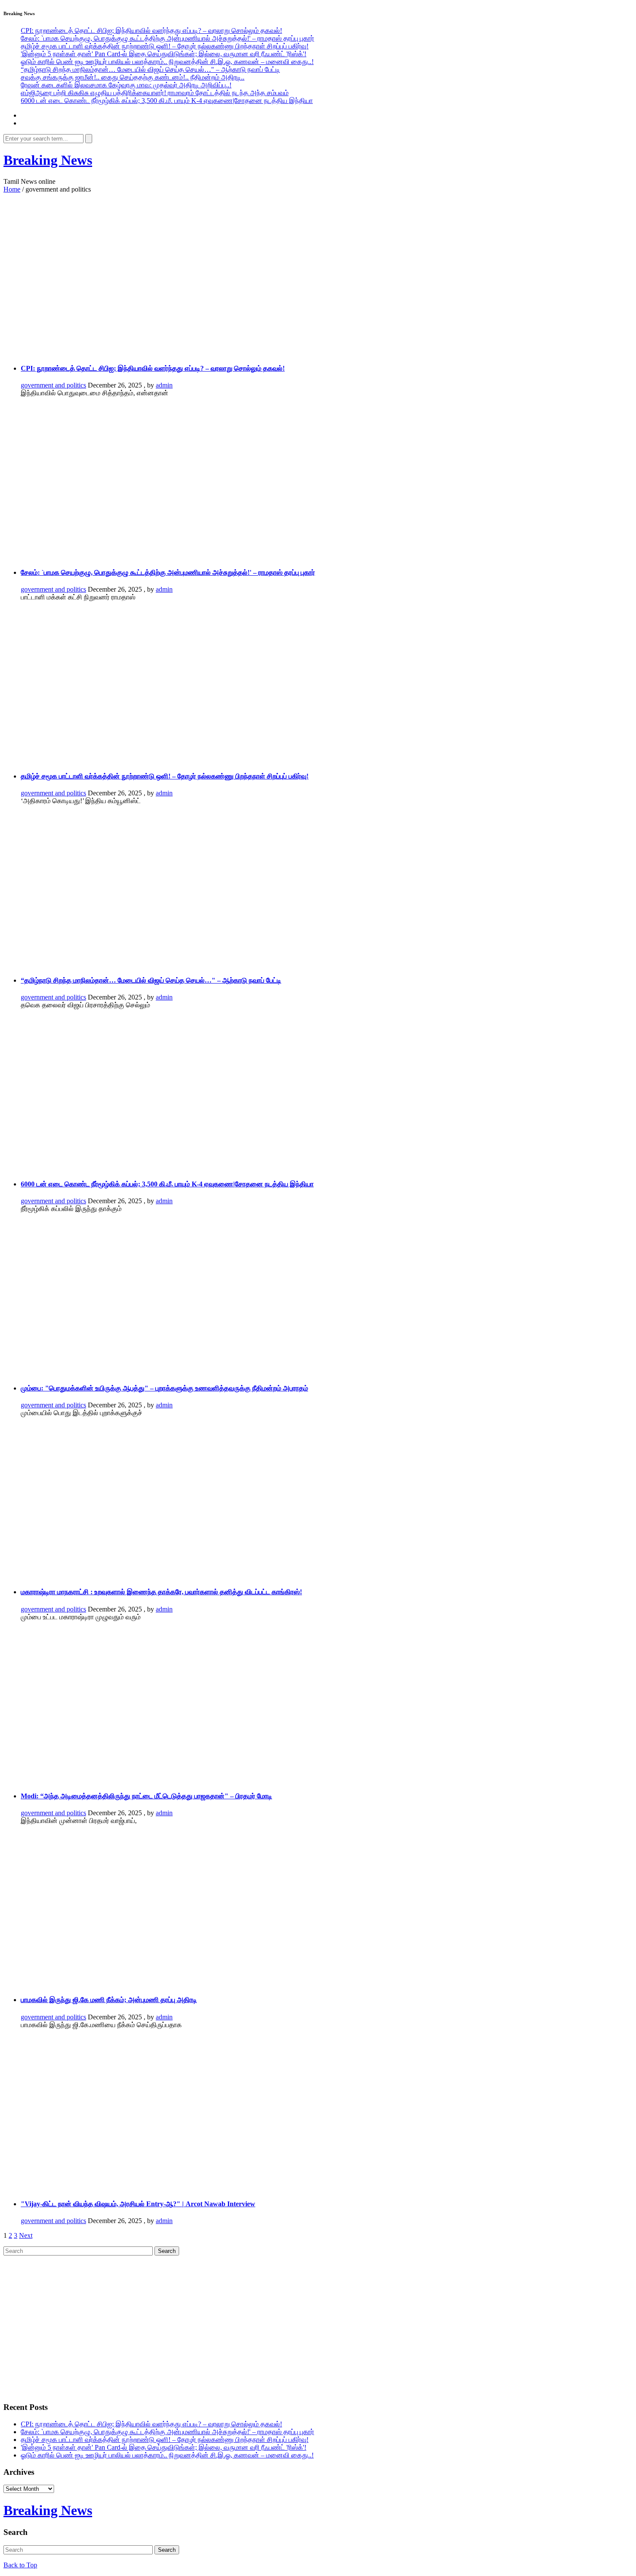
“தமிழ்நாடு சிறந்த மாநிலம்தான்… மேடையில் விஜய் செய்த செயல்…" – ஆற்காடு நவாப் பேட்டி (150, 69)
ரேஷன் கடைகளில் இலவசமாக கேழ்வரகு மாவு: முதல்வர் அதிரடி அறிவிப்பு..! (126, 85)
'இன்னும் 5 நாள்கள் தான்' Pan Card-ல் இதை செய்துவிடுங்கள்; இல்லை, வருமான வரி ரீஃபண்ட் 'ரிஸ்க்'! (164, 54)
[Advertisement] (280, 267)
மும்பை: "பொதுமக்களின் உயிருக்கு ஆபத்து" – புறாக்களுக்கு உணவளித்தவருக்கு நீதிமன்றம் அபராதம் (164, 1388)
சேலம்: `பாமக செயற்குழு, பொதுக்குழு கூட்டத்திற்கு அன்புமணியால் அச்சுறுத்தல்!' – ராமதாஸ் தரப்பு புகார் (167, 38)
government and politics (53, 385)
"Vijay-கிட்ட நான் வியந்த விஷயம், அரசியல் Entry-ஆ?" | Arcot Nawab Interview (138, 2204)
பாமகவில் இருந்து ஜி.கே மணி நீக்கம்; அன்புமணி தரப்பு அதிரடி (109, 2000)
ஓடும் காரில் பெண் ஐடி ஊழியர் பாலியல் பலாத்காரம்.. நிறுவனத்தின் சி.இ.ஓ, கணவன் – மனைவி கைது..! (167, 62)
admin (164, 385)
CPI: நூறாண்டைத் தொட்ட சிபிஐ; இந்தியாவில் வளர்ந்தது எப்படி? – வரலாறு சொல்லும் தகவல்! (151, 30)
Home (12, 189)
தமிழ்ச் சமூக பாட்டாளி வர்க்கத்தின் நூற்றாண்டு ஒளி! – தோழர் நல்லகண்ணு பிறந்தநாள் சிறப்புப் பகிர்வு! (165, 46)
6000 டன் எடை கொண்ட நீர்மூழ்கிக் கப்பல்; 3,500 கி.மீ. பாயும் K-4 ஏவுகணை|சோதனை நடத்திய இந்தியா (167, 101)
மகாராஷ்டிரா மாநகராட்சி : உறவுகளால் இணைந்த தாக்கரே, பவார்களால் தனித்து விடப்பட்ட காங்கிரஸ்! (161, 1592)
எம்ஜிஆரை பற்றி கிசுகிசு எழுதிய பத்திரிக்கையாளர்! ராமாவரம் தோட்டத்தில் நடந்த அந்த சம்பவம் (155, 93)
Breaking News (48, 160)
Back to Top (20, 2565)
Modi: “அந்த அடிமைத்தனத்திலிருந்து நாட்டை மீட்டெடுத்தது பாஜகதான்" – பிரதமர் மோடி (146, 1796)
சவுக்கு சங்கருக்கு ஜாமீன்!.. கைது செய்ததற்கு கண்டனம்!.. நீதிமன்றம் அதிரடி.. (133, 77)
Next (26, 2235)
